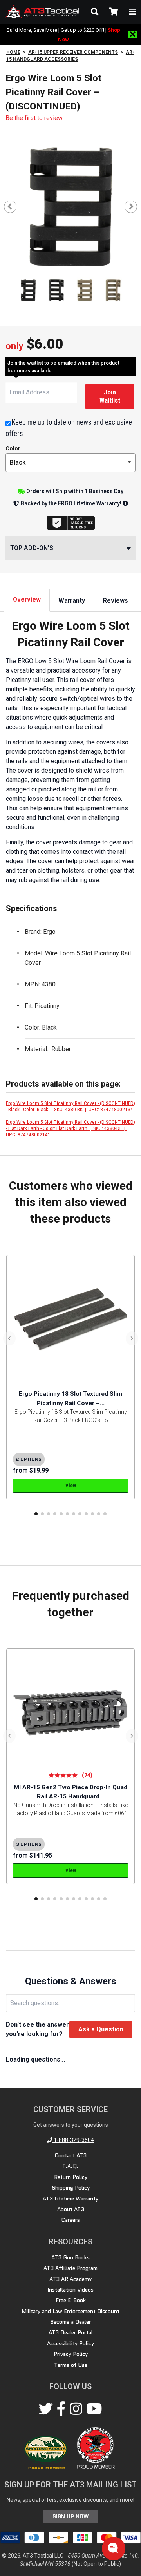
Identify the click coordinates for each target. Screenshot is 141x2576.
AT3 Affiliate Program (70, 2268)
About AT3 (71, 2209)
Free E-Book (71, 2300)
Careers (70, 2220)
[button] (36, 1514)
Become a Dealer (70, 2322)
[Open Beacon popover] (113, 2548)
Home (13, 52)
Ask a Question (101, 2029)
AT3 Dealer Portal (71, 2332)
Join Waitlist (110, 396)
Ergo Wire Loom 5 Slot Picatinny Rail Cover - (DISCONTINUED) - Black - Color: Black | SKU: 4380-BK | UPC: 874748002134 (70, 1106)
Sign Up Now (70, 2516)
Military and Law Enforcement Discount (70, 2311)
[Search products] (95, 12)
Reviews (116, 601)
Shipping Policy (71, 2188)
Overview (27, 599)
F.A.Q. (70, 2166)
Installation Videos (70, 2290)
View (71, 1485)
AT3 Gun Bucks (70, 2257)
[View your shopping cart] (114, 12)
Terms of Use (71, 2365)
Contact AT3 (70, 2155)
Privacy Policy (71, 2354)
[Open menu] (132, 12)
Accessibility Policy (70, 2343)
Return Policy (71, 2177)
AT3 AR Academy (70, 2279)
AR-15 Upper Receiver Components (73, 52)
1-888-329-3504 (73, 2140)
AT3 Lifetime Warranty (70, 2199)
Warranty (72, 601)
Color (13, 449)
